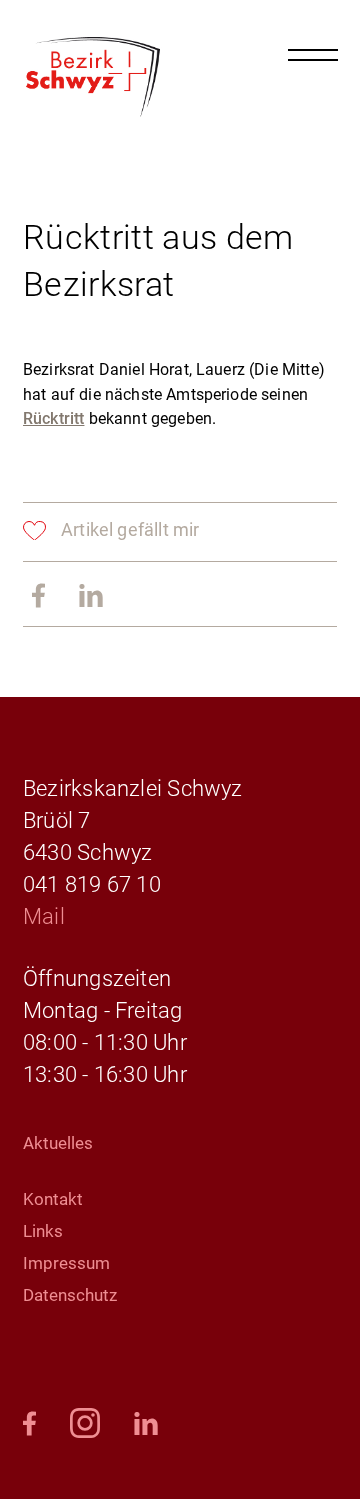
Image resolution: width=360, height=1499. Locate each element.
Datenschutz (70, 1295)
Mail (44, 916)
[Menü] (313, 55)
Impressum (66, 1263)
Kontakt (53, 1199)
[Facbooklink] (38, 597)
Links (43, 1231)
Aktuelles (58, 1143)
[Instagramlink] (85, 1424)
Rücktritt (53, 418)
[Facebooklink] (29, 1425)
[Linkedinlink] (91, 597)
